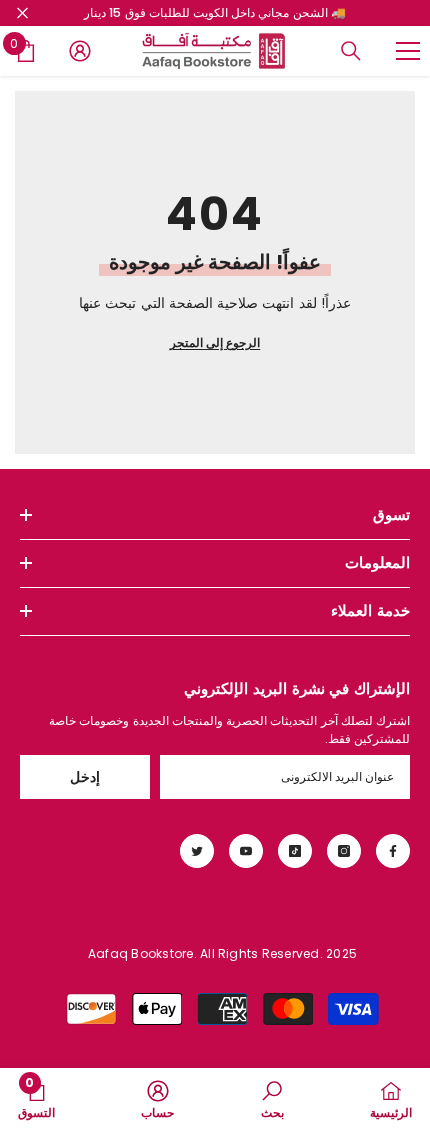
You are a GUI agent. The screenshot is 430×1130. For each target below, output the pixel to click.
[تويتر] (197, 851)
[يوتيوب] (246, 851)
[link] (272, 1099)
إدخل (85, 777)
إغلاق (22, 13)
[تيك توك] (295, 851)
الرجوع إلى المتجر (215, 342)
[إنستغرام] (344, 851)
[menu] (408, 51)
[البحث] (351, 51)
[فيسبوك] (393, 851)
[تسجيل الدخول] (80, 51)
